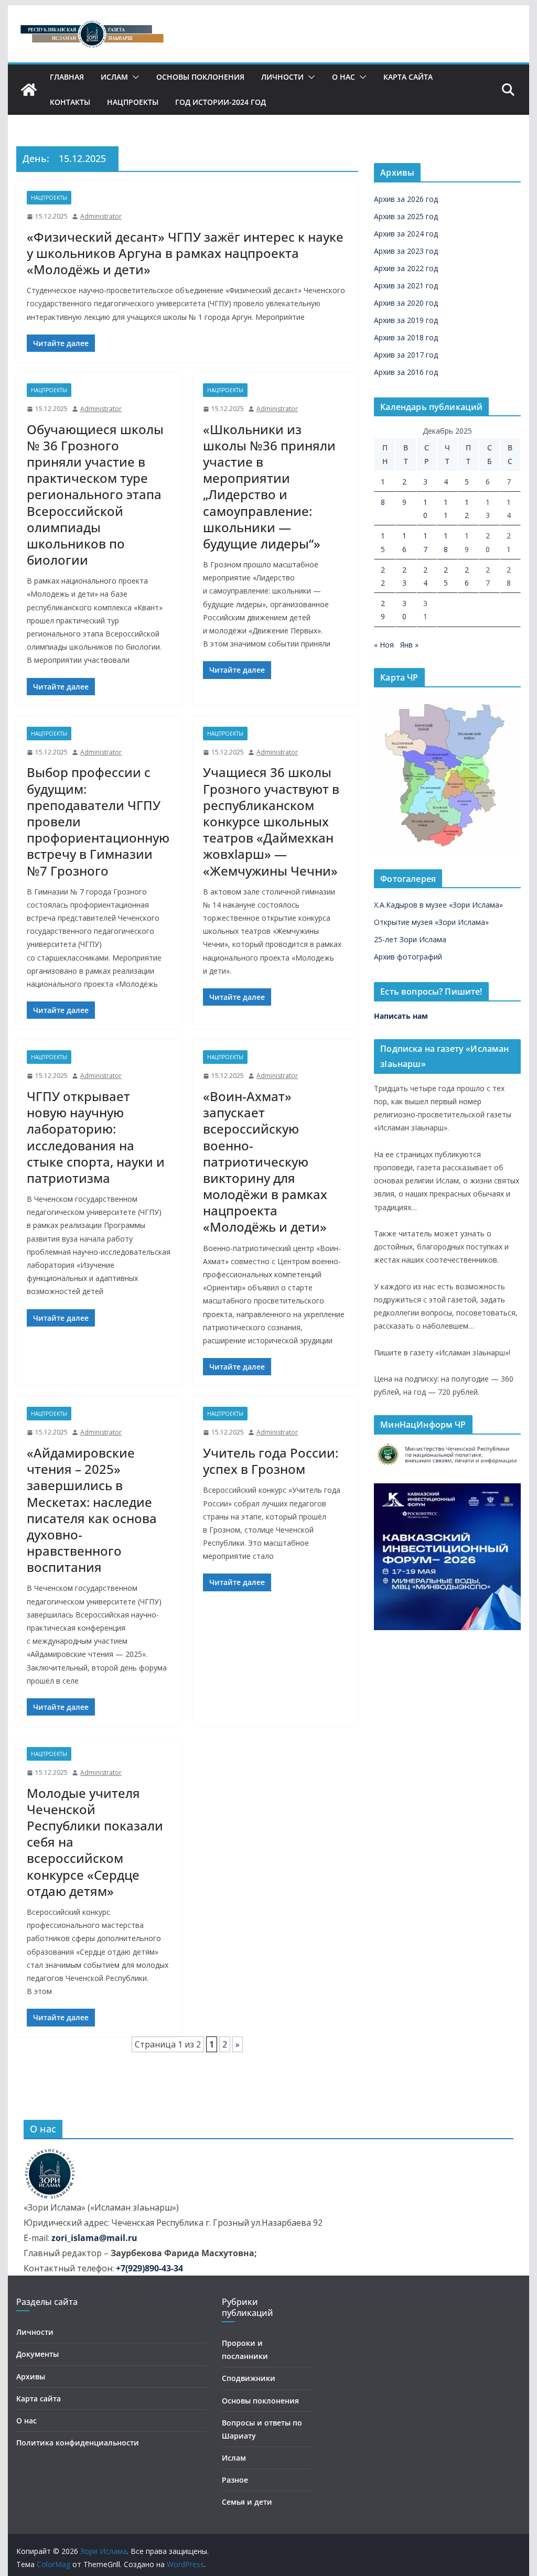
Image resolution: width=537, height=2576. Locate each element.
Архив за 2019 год (406, 320)
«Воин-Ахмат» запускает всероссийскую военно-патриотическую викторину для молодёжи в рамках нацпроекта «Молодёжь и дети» (265, 1162)
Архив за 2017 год (406, 355)
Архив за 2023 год (406, 251)
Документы (37, 2354)
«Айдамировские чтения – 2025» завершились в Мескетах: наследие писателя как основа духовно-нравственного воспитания (92, 1510)
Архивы (31, 2376)
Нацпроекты (133, 102)
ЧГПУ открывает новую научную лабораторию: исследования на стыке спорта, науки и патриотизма (96, 1137)
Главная (67, 77)
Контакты (70, 102)
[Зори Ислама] (29, 90)
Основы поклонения (200, 77)
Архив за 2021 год (406, 285)
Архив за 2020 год (406, 303)
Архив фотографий (408, 957)
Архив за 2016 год (406, 372)
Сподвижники (249, 2378)
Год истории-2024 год (221, 102)
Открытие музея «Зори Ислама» (431, 922)
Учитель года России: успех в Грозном (271, 1461)
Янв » (409, 645)
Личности (282, 77)
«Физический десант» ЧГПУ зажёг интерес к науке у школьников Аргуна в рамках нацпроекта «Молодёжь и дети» (185, 253)
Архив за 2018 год (406, 337)
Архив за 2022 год (406, 268)
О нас (343, 77)
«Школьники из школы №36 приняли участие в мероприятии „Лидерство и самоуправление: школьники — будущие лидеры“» (269, 486)
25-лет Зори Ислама (410, 939)
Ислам (114, 77)
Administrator (101, 216)
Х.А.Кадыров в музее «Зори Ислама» (438, 905)
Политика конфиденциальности (78, 2443)
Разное (235, 2480)
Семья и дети (247, 2502)
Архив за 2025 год (406, 216)
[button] (134, 77)
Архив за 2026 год (406, 199)
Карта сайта (408, 77)
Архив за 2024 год (406, 234)
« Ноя (384, 645)
